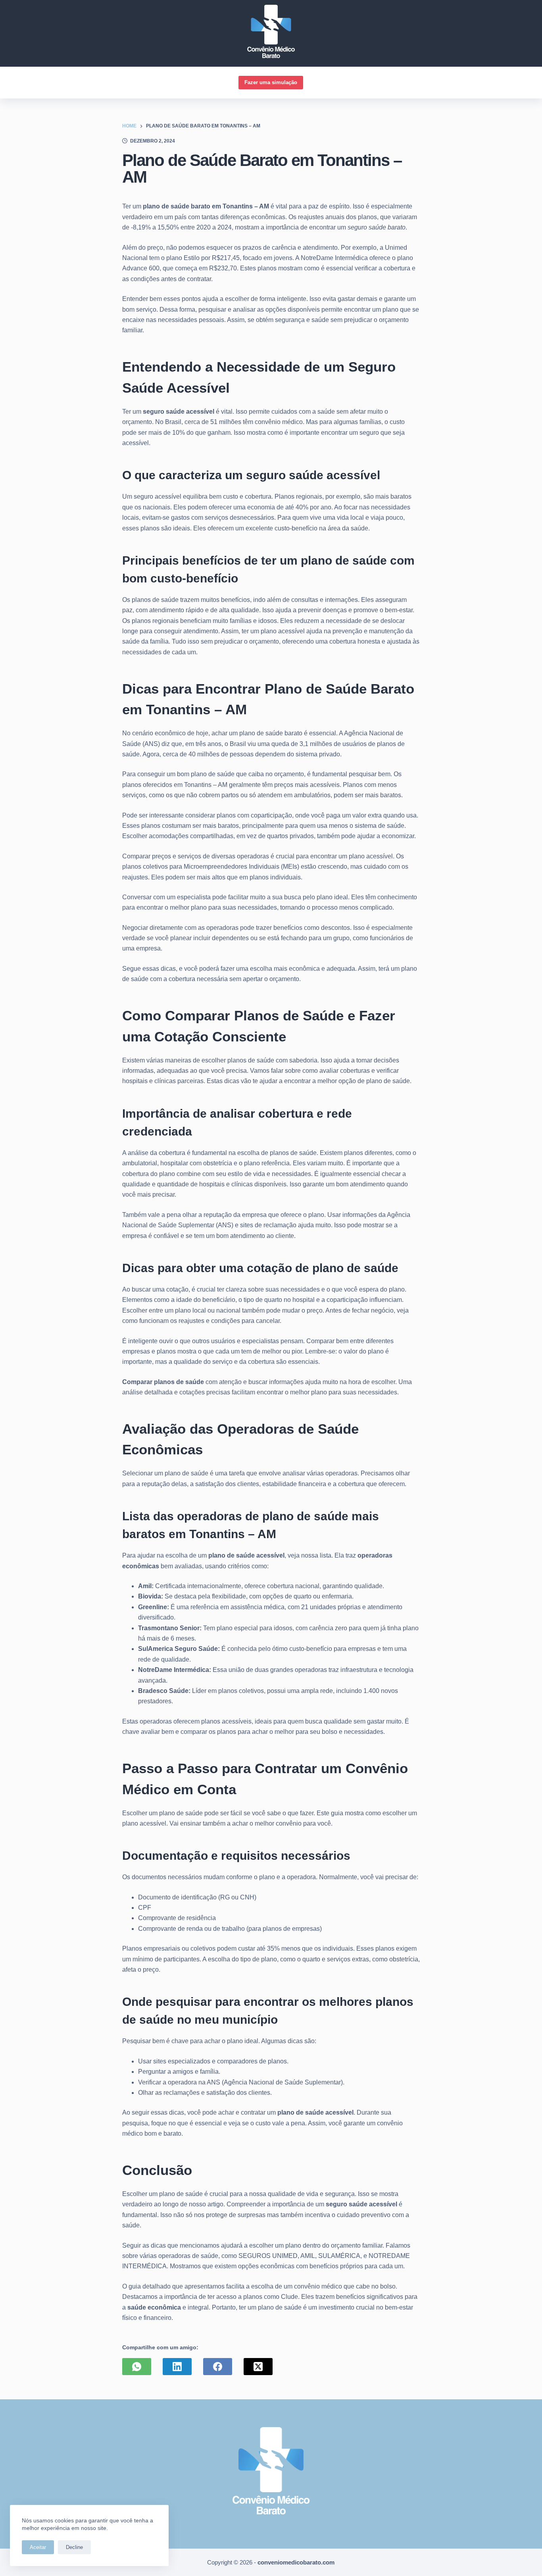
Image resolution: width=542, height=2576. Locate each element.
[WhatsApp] (137, 2367)
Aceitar (38, 2547)
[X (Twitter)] (258, 2367)
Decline (74, 2547)
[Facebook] (218, 2367)
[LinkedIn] (177, 2367)
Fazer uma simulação (271, 82)
